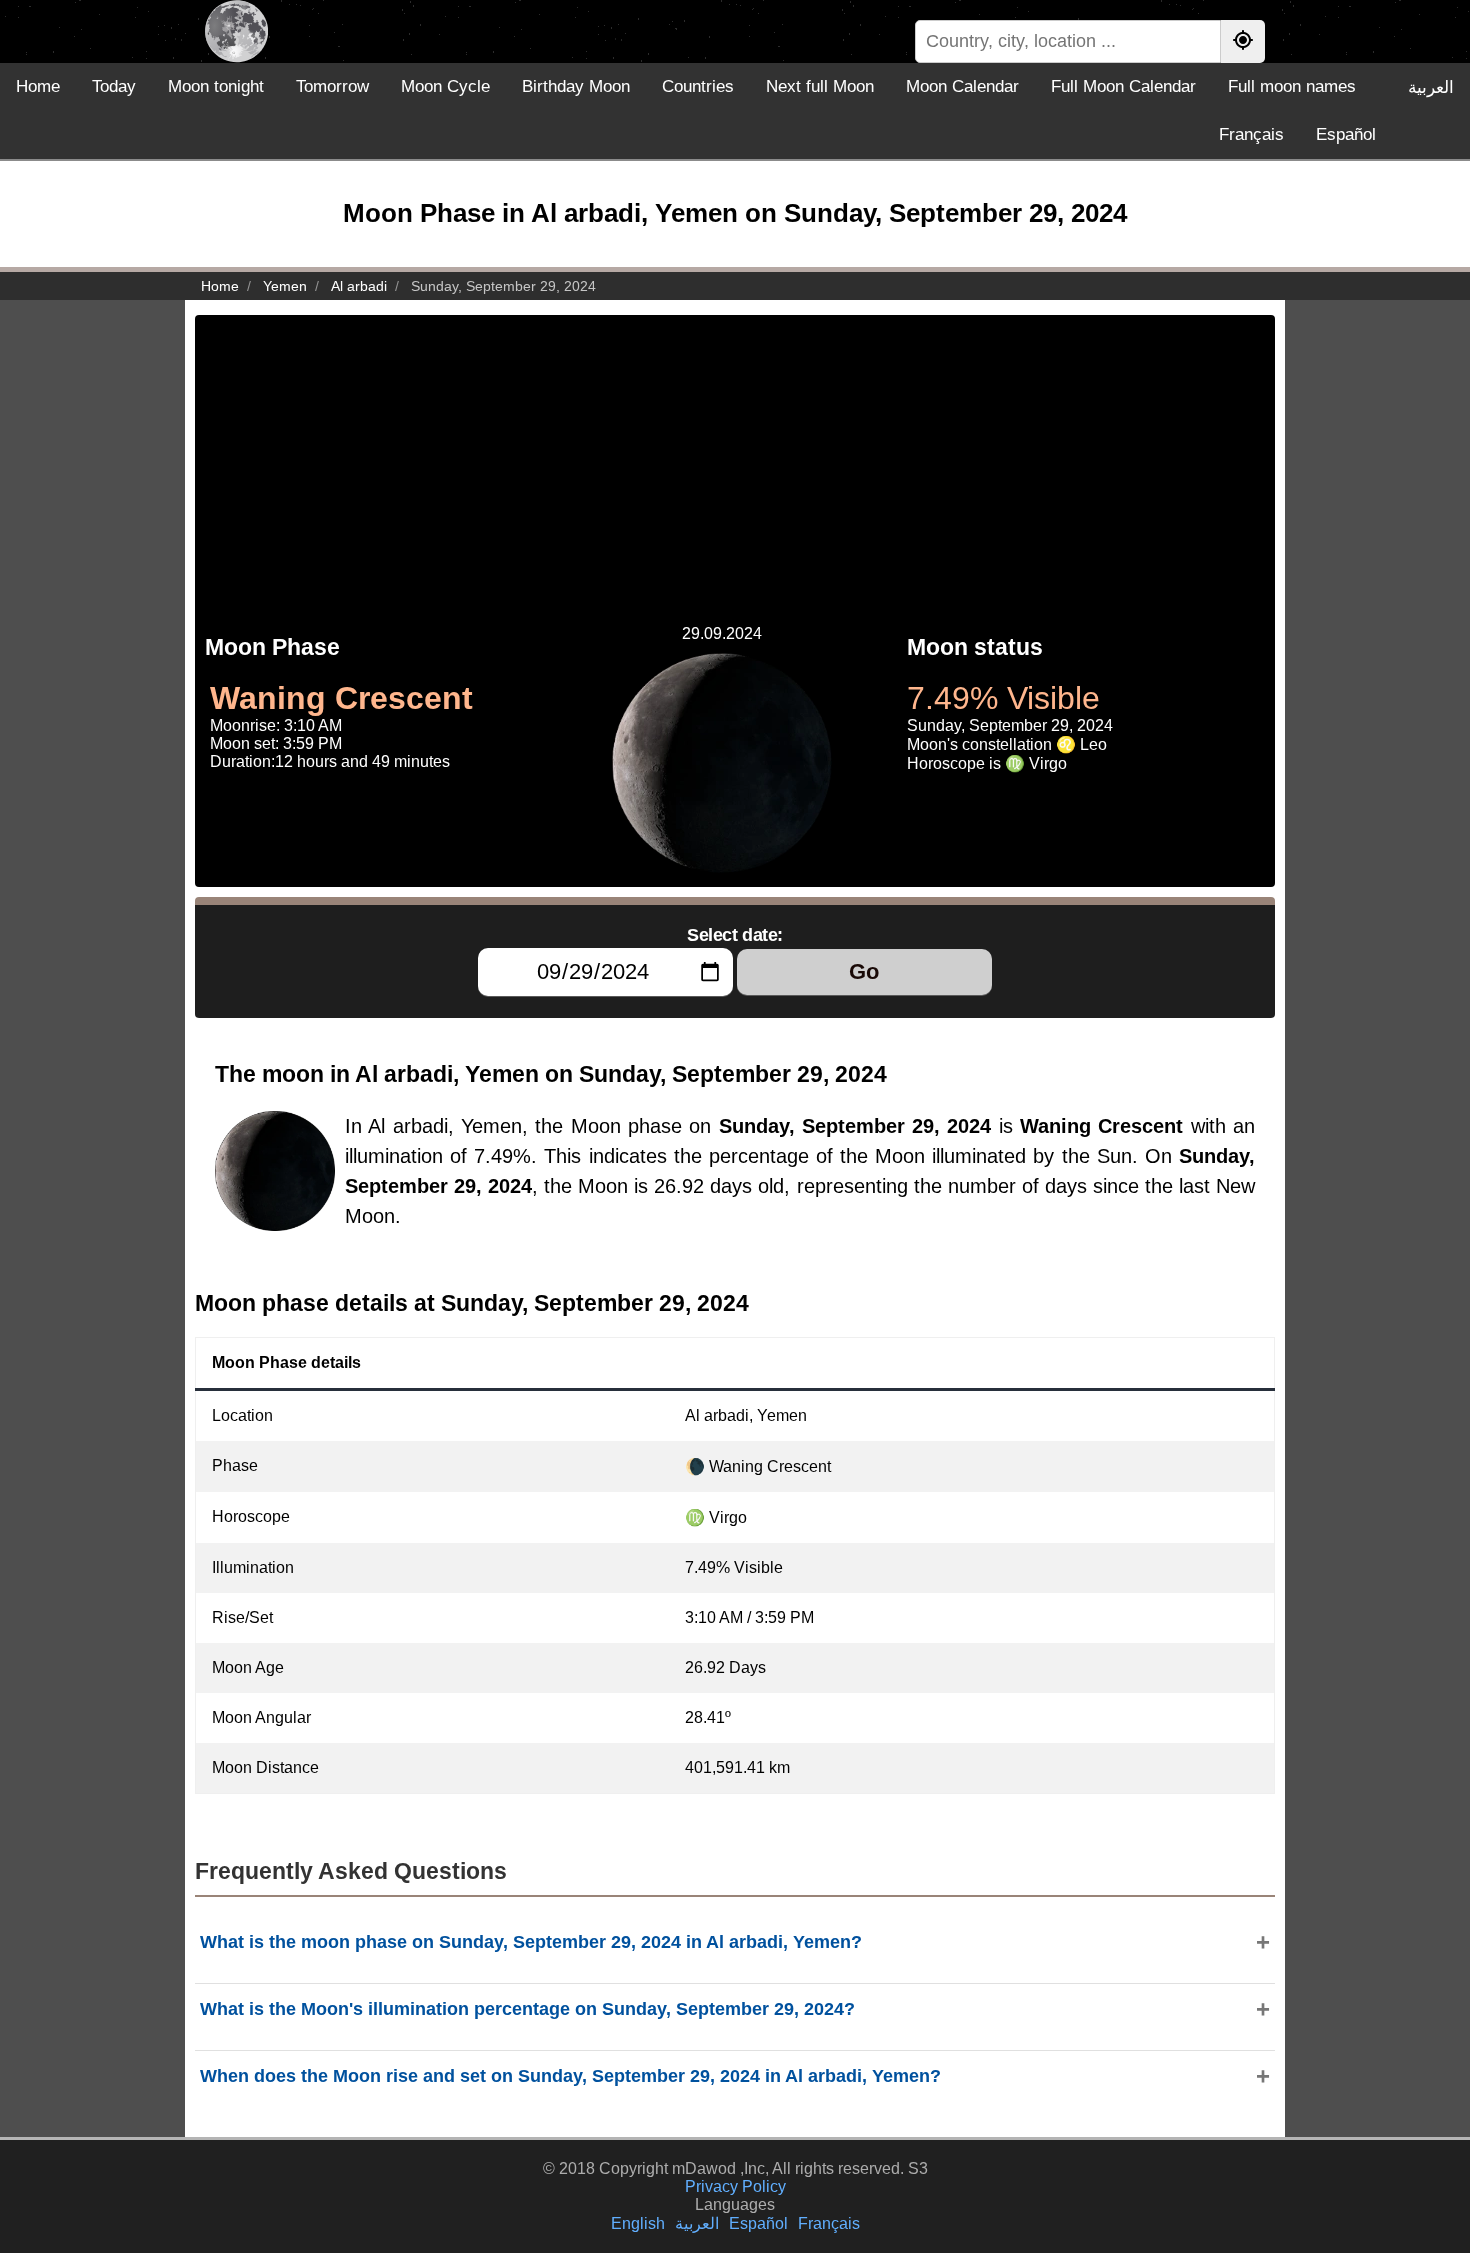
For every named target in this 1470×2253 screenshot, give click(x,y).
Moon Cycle (445, 86)
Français (1251, 134)
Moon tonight (216, 86)
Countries (698, 86)
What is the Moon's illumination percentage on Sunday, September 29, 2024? (527, 2009)
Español (1346, 134)
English (638, 2223)
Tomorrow (332, 86)
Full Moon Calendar (1123, 86)
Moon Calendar (962, 86)
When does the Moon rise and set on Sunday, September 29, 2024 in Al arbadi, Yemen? (570, 2076)
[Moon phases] (236, 31)
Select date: (735, 935)
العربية (1431, 87)
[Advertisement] (735, 455)
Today (114, 86)
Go (864, 971)
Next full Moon (820, 86)
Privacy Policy (735, 2186)
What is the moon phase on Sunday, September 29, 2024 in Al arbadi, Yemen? (531, 1942)
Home (38, 86)
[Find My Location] (1243, 41)
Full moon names (1292, 86)
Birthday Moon (576, 86)
